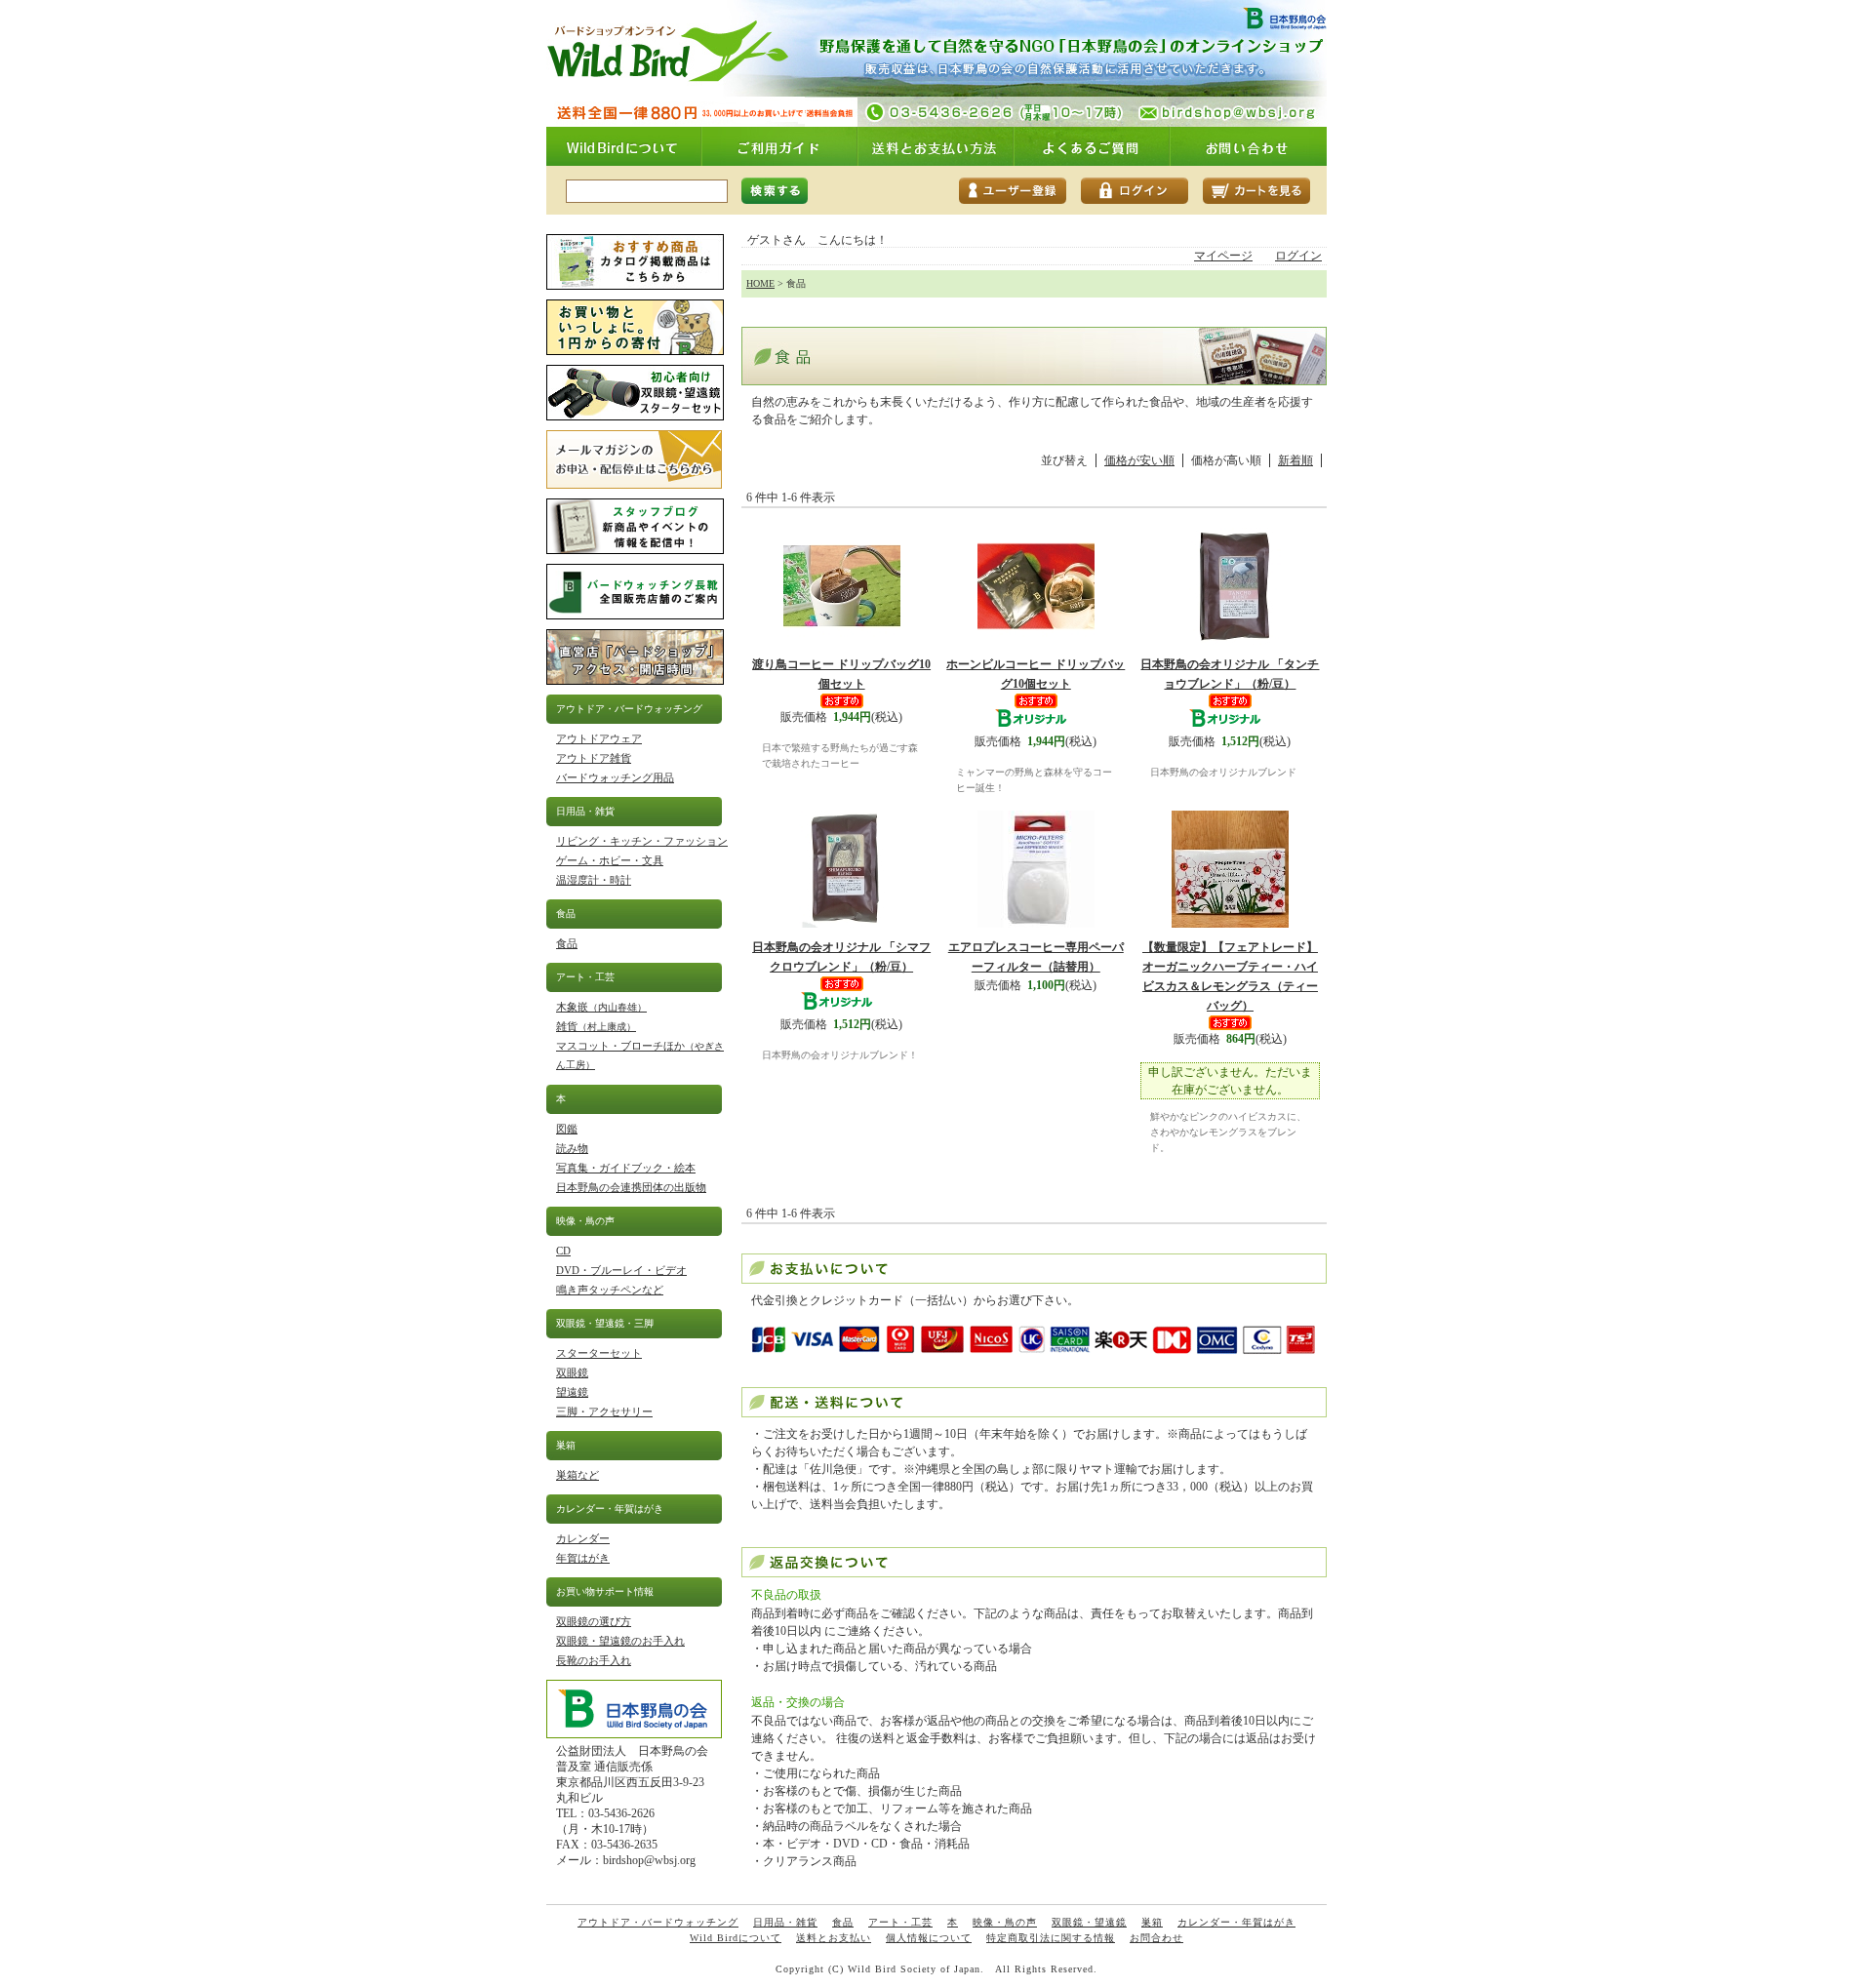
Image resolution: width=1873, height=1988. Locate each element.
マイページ (1223, 256)
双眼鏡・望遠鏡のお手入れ (620, 1641)
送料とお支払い (834, 1938)
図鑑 (567, 1129)
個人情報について (929, 1938)
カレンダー (583, 1538)
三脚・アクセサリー (604, 1411)
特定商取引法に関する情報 (1051, 1938)
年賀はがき (583, 1558)
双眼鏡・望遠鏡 (1089, 1922)
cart (1264, 191)
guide (780, 146)
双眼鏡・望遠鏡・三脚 (605, 1323)
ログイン (1298, 256)
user (1020, 191)
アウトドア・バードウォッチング (629, 709)
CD (563, 1251)
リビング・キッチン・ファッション (642, 841)
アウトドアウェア (599, 738)
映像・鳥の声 (585, 1221)
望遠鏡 (572, 1392)
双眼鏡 (572, 1372)
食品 (566, 914)
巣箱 (566, 1445)
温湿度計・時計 (594, 880)
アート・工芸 (585, 977)
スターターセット (599, 1353)
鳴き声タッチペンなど (610, 1290)
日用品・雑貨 (585, 811)
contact (1249, 146)
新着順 (1295, 460)
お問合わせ (1156, 1938)
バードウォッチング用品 (615, 777)
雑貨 (596, 1026)
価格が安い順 (1139, 460)
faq (1093, 146)
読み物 (572, 1148)
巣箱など (578, 1475)
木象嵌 (601, 1007)
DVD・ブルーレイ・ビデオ (621, 1270)
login (1142, 191)
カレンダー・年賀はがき (610, 1509)
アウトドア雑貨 (594, 758)
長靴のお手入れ (594, 1660)
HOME (760, 283)
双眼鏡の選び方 (594, 1621)
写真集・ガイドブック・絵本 (626, 1168)
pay (936, 146)
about (624, 146)
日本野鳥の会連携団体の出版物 (631, 1187)
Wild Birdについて (736, 1938)
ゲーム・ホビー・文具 (610, 860)
